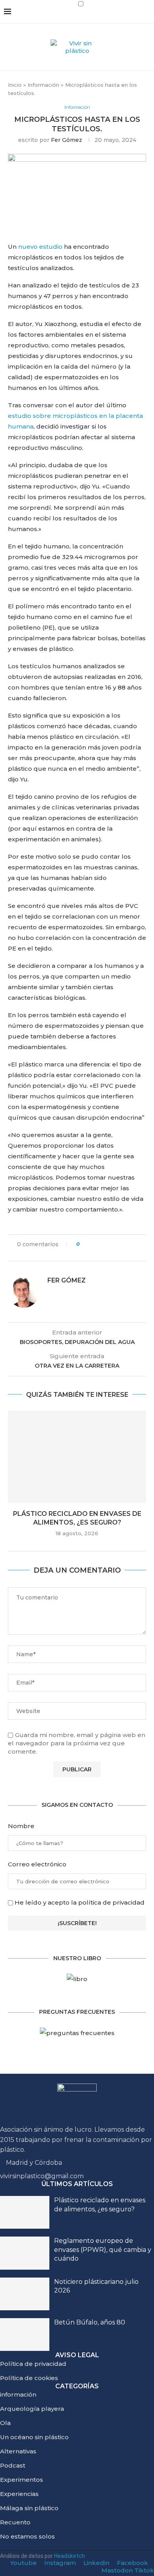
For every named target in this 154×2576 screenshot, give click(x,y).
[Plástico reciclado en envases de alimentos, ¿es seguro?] (77, 1457)
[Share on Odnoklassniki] (123, 1244)
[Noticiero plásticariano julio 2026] (25, 2294)
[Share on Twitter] (100, 1244)
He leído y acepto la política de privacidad (80, 1902)
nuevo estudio (40, 247)
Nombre (21, 1826)
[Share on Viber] (76, 1251)
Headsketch (69, 2556)
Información (43, 85)
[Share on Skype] (138, 1244)
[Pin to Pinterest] (108, 1244)
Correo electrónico (37, 1864)
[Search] (146, 19)
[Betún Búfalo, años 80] (25, 2335)
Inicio (15, 85)
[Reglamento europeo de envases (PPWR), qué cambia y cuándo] (25, 2253)
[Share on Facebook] (93, 1244)
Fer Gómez (67, 140)
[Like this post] (84, 1244)
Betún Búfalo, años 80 (90, 2322)
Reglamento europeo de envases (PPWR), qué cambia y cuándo (103, 2250)
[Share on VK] (115, 1244)
